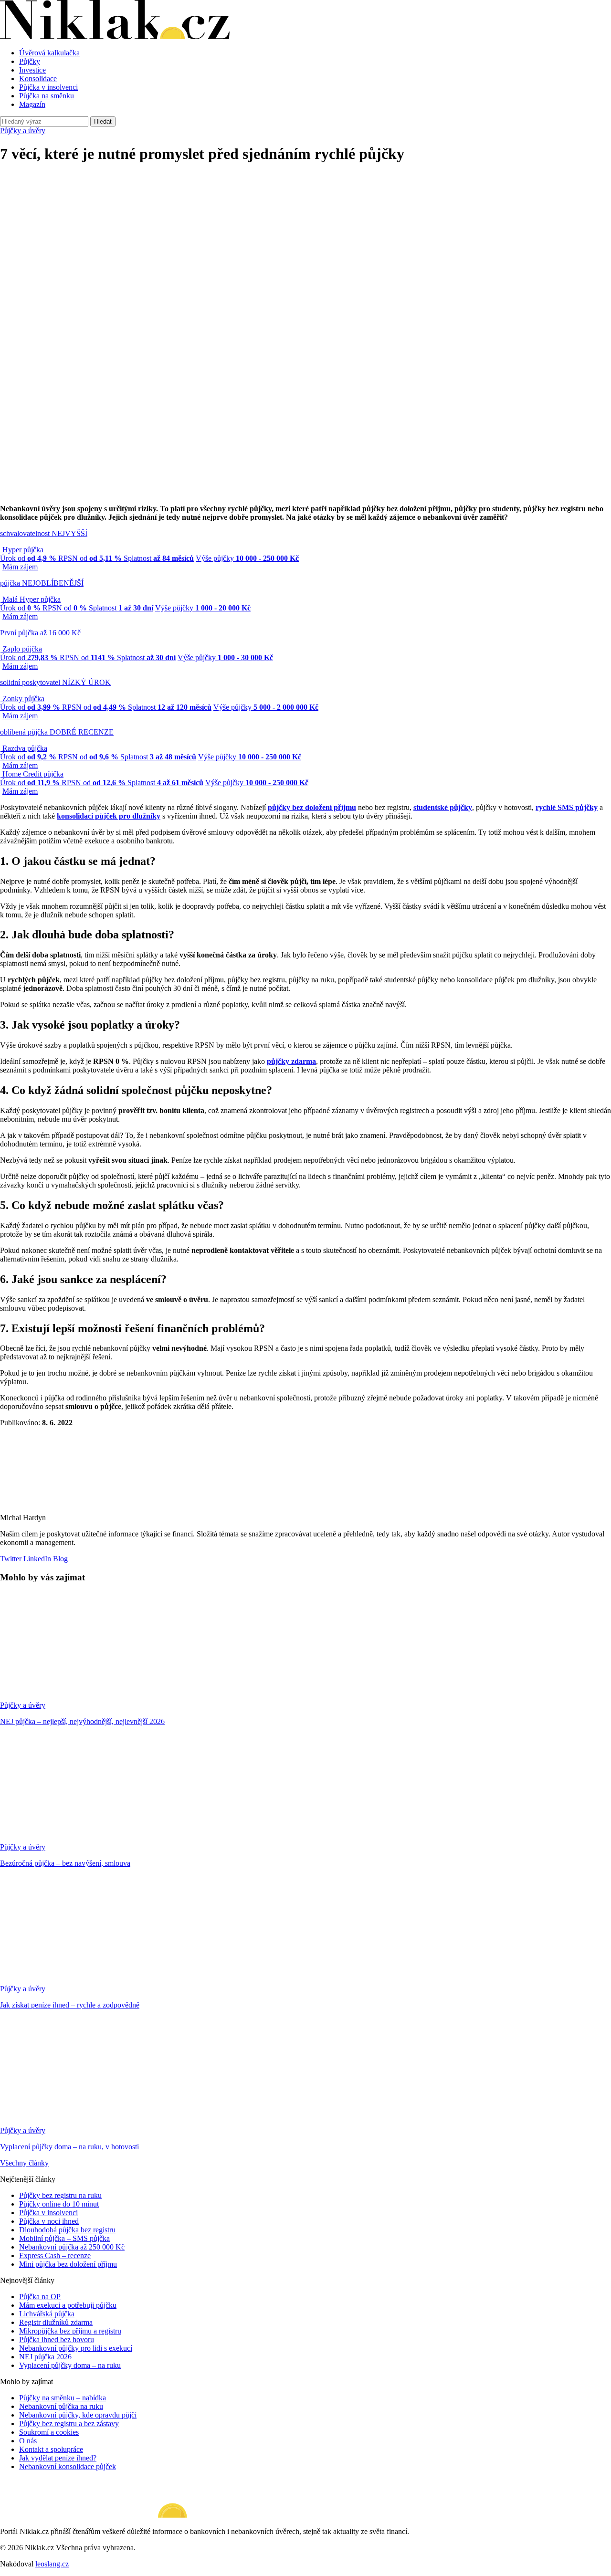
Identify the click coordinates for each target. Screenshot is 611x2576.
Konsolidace (38, 79)
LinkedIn (36, 1559)
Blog (59, 1559)
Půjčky (30, 61)
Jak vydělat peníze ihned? (58, 2458)
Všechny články (24, 2163)
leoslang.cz (52, 2564)
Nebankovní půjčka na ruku (61, 2406)
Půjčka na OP (40, 2297)
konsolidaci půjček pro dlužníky (109, 816)
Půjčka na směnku (47, 96)
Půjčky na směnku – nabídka (63, 2398)
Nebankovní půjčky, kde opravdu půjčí (78, 2415)
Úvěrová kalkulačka (49, 53)
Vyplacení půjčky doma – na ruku (70, 2365)
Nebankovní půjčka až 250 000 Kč (72, 2247)
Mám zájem (20, 567)
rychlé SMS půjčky (567, 807)
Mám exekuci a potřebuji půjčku (68, 2305)
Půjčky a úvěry (23, 131)
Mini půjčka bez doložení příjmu (68, 2264)
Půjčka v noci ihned (49, 2221)
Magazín (32, 104)
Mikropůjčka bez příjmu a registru (70, 2331)
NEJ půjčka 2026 (45, 2357)
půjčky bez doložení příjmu (312, 807)
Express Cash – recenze (55, 2255)
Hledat (103, 121)
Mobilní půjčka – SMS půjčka (64, 2238)
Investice (32, 70)
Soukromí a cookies (49, 2432)
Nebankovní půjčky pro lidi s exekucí (76, 2348)
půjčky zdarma (291, 1061)
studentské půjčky (443, 807)
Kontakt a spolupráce (51, 2449)
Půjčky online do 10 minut (59, 2204)
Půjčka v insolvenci (48, 87)
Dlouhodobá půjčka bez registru (67, 2230)
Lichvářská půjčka (47, 2314)
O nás (28, 2441)
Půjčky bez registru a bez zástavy (69, 2424)
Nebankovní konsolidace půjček (68, 2466)
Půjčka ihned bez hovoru (57, 2339)
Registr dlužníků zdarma (56, 2322)
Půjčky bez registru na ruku (60, 2195)
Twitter (11, 1559)
